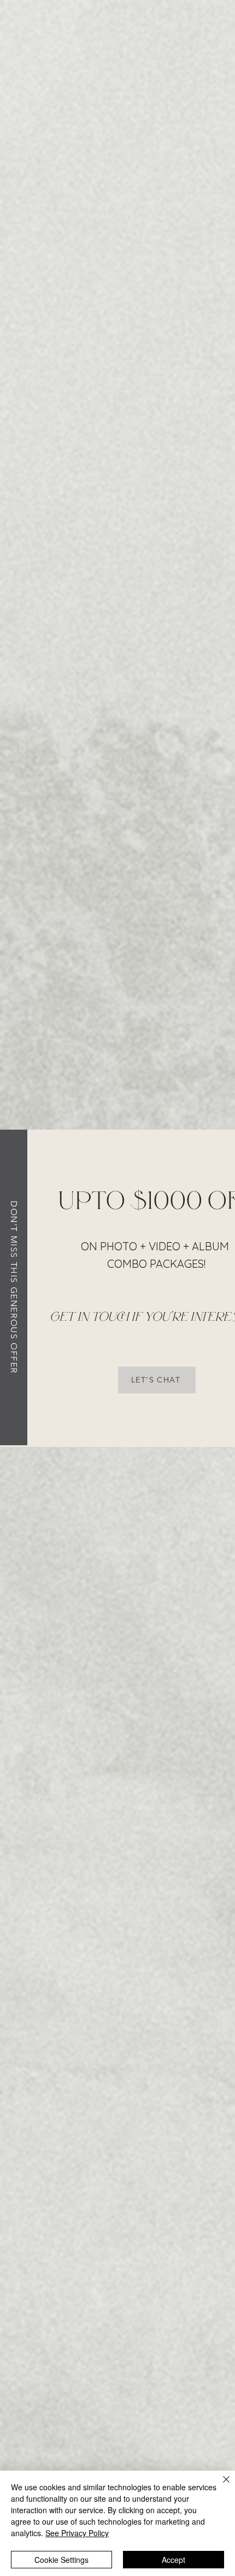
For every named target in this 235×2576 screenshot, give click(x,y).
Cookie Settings (61, 2560)
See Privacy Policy (77, 2533)
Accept (174, 2560)
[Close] (220, 2486)
